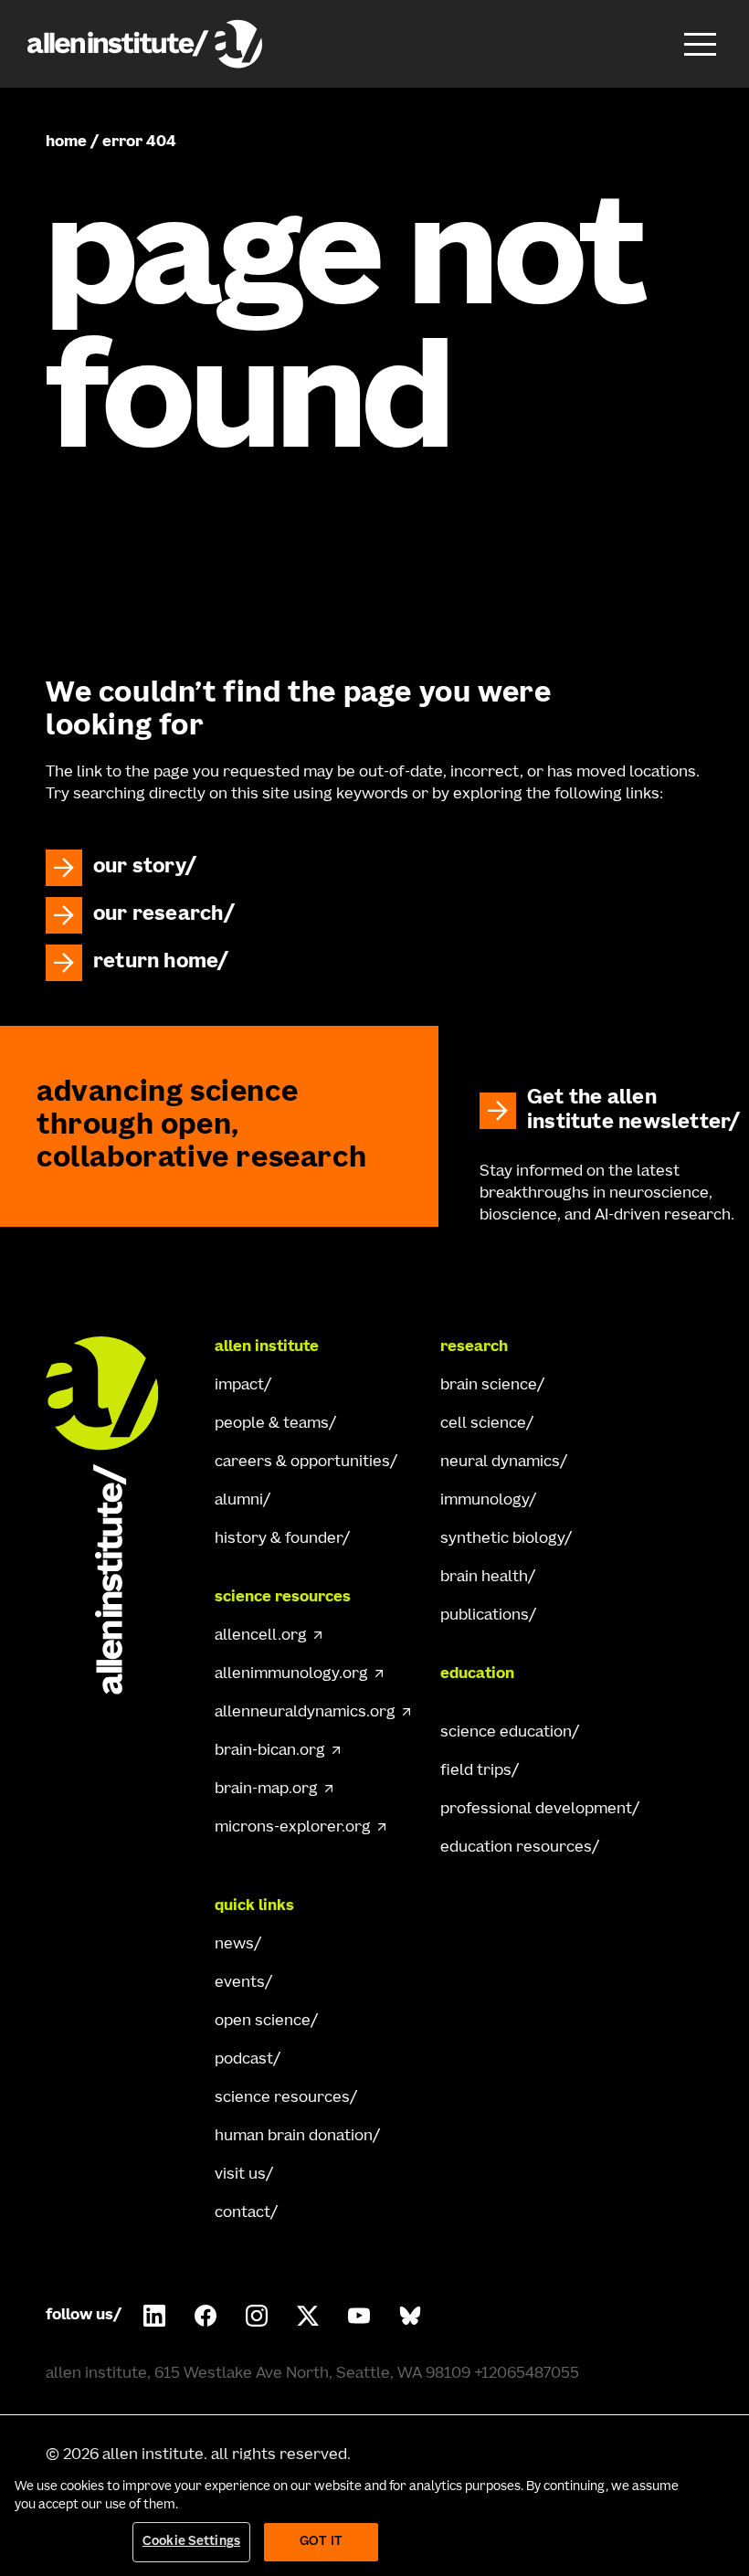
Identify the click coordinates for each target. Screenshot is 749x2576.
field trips (476, 1771)
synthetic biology (502, 1539)
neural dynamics (500, 1462)
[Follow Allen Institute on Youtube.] (359, 2316)
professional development (536, 1810)
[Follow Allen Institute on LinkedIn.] (154, 2316)
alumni (239, 1501)
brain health (484, 1578)
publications (485, 1616)
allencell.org (261, 1636)
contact (243, 2213)
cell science (483, 1424)
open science (263, 2022)
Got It (321, 2542)
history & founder (279, 1539)
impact (239, 1386)
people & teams (272, 1424)
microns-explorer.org (293, 1828)
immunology (485, 1501)
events (240, 1983)
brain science (489, 1386)
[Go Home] (119, 1515)
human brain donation (294, 2137)
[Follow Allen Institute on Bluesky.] (410, 2316)
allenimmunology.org (291, 1674)
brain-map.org (266, 1789)
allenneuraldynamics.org (305, 1713)
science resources (282, 2098)
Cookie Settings (191, 2542)
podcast (244, 2060)
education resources (516, 1848)
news (234, 1945)
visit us (240, 2175)
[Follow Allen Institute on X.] (308, 2316)
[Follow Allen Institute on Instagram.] (257, 2316)
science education (506, 1733)
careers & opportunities (302, 1462)
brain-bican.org (270, 1751)
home (66, 143)
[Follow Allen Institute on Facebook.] (206, 2316)
